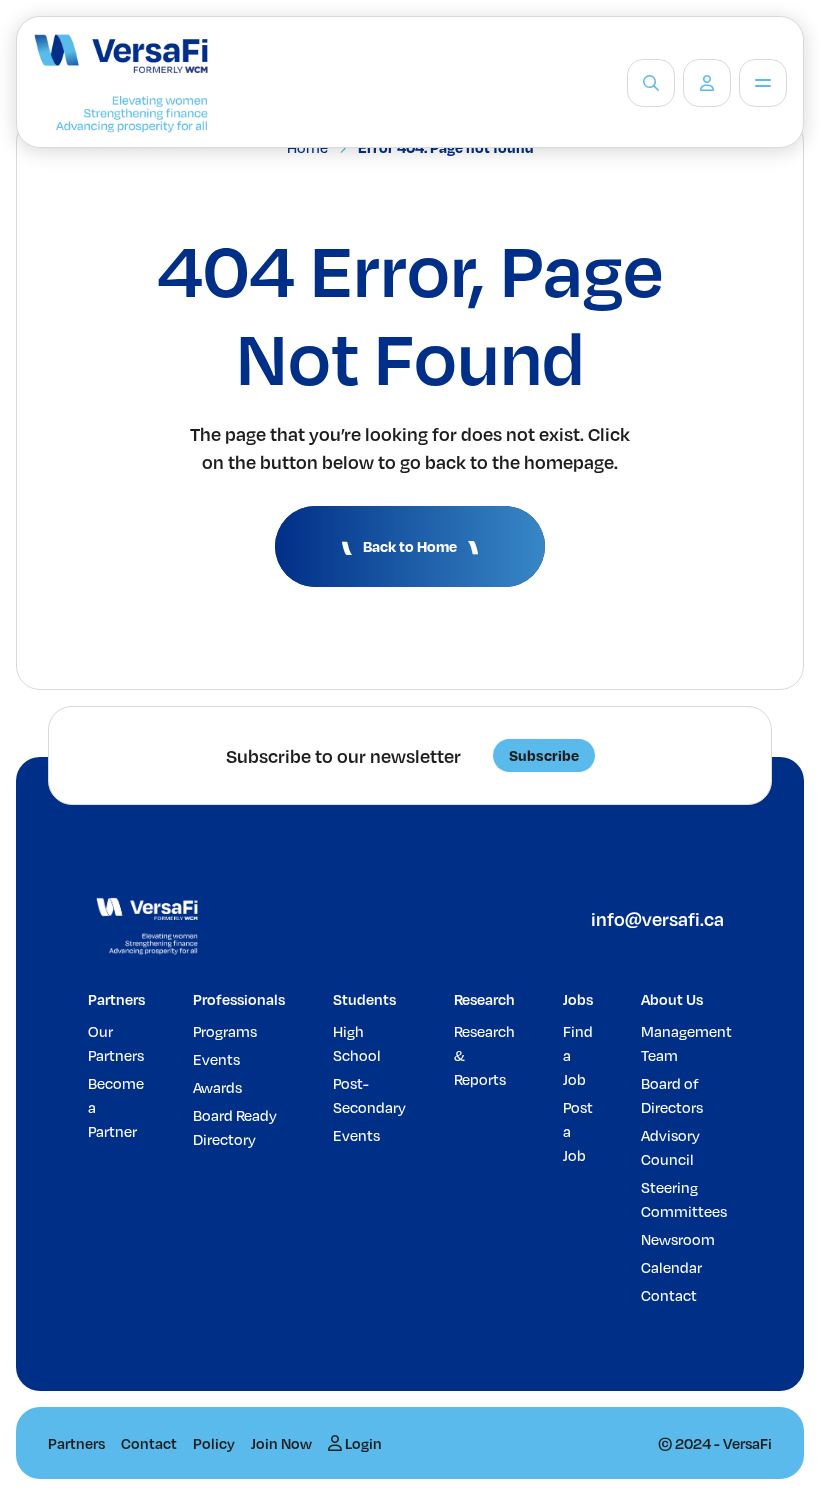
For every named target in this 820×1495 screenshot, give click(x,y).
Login (362, 1443)
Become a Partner (116, 1107)
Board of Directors (672, 1095)
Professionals (239, 999)
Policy (214, 1443)
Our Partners (116, 1043)
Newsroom (678, 1239)
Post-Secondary (369, 1095)
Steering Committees (684, 1199)
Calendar (671, 1267)
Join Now (281, 1443)
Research (484, 999)
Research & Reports (484, 1055)
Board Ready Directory (235, 1127)
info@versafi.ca (657, 918)
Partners (116, 999)
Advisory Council (670, 1147)
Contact (669, 1295)
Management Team (686, 1043)
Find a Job (578, 1055)
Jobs (578, 999)
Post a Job (578, 1131)
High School (357, 1043)
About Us (672, 999)
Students (364, 999)
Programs (225, 1031)
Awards (217, 1087)
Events (216, 1059)
